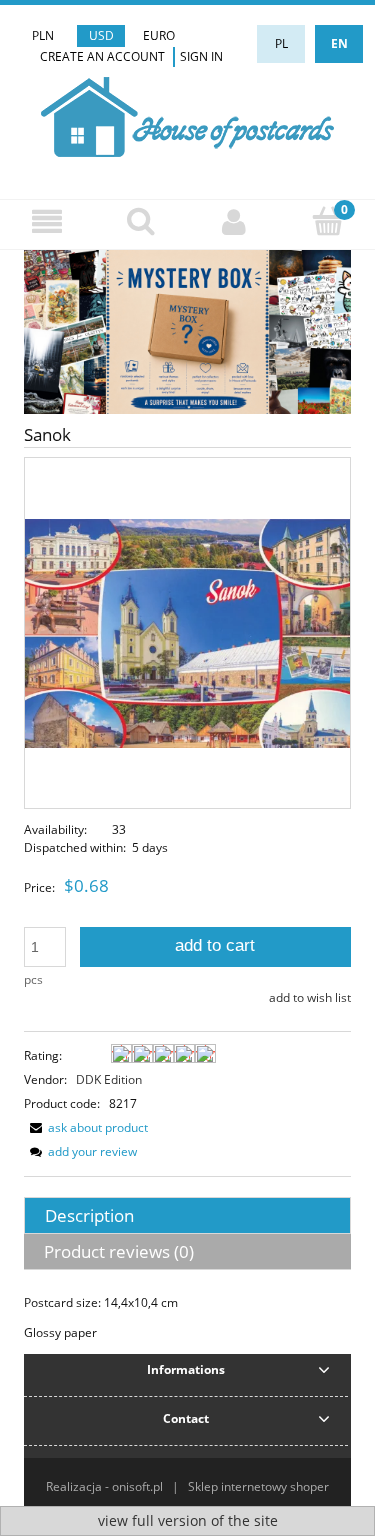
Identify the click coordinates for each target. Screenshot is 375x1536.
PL (281, 43)
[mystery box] (187, 330)
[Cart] (328, 220)
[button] (47, 221)
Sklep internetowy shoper (258, 1486)
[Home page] (187, 114)
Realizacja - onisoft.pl (104, 1486)
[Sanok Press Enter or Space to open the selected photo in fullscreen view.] (187, 632)
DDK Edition (109, 1079)
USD (101, 35)
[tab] (187, 1215)
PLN (43, 35)
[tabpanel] (187, 1318)
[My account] (235, 221)
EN (339, 43)
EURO (159, 35)
